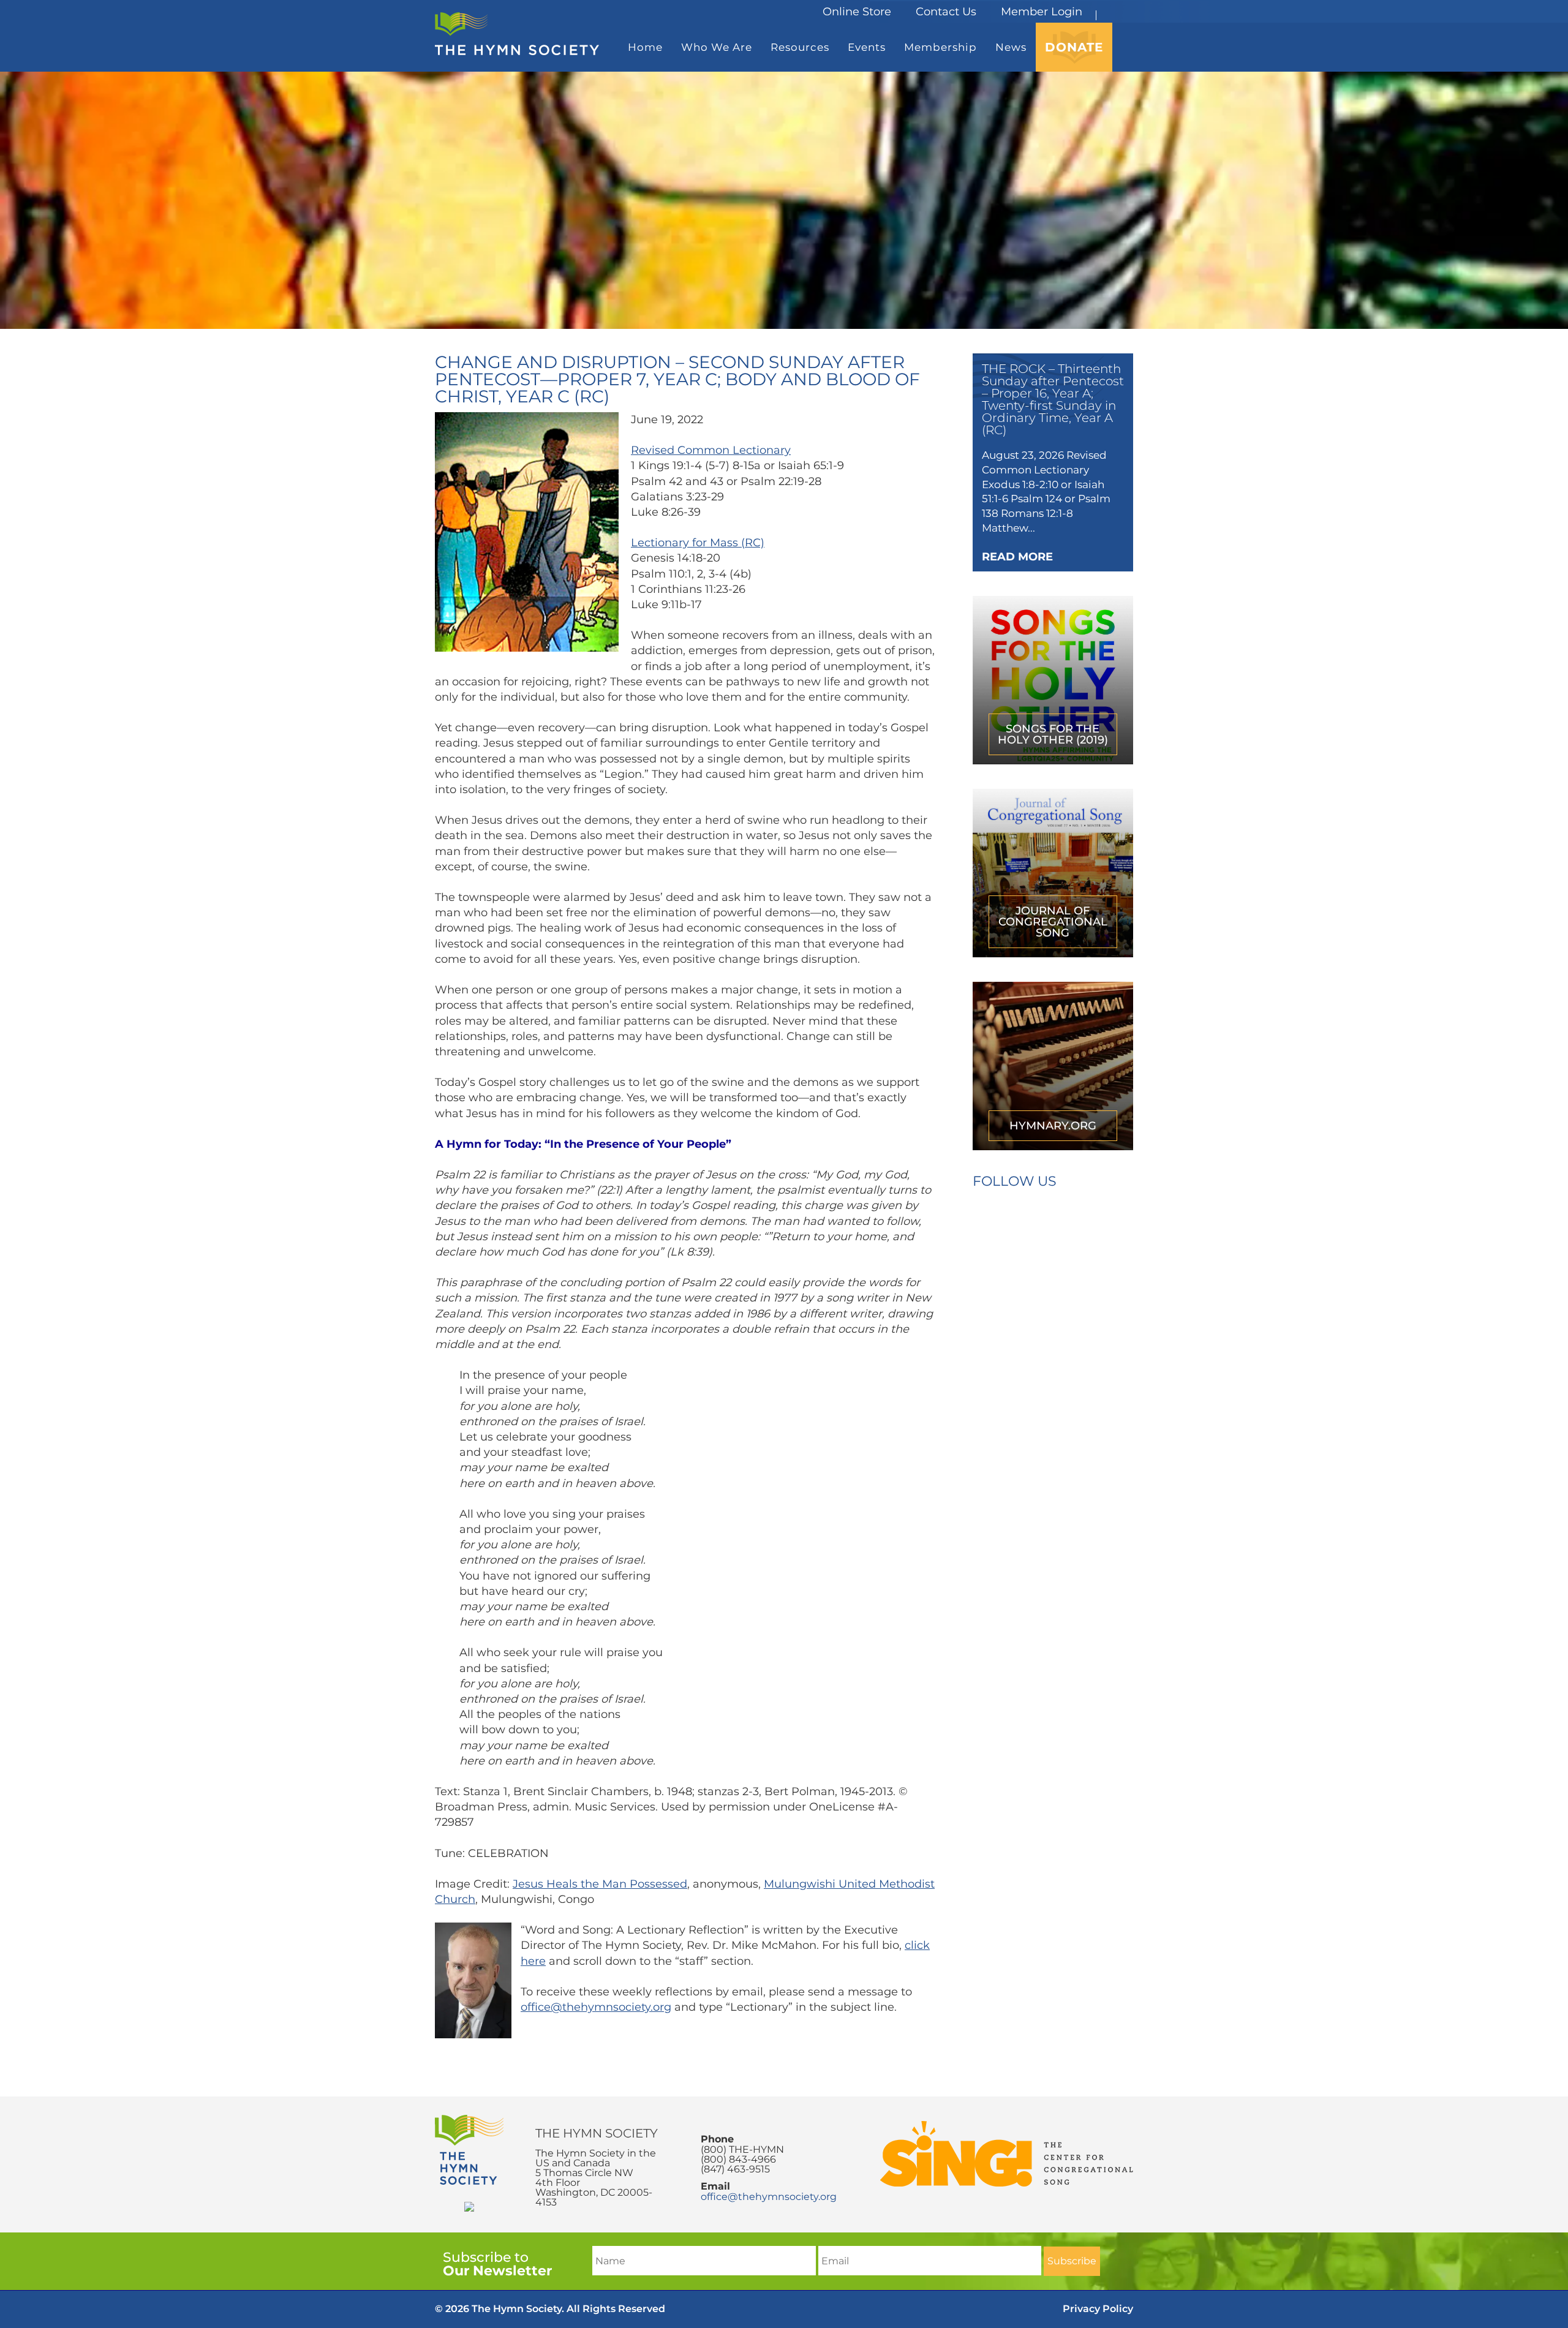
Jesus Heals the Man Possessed (600, 1884)
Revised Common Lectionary (711, 450)
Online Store (857, 12)
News (1011, 47)
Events (867, 47)
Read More (1017, 557)
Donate (1074, 47)
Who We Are (717, 47)
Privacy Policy (1098, 2309)
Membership (940, 47)
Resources (800, 47)
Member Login (1042, 12)
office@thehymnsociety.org (596, 2007)
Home (645, 47)
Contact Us (946, 12)
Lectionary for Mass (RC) (698, 543)
